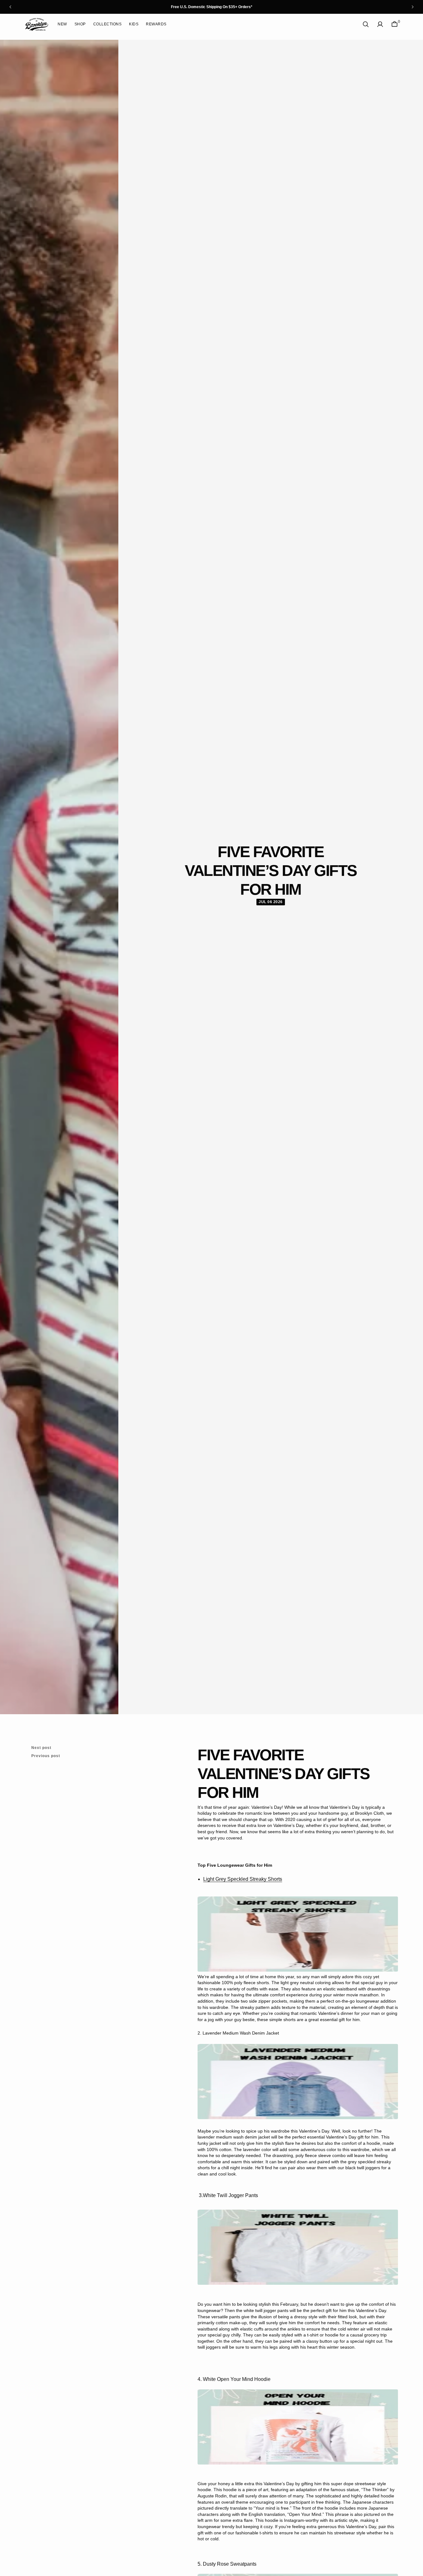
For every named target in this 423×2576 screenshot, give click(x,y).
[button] (380, 24)
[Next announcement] (413, 7)
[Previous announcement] (10, 7)
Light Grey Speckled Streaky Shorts (243, 1879)
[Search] (366, 24)
